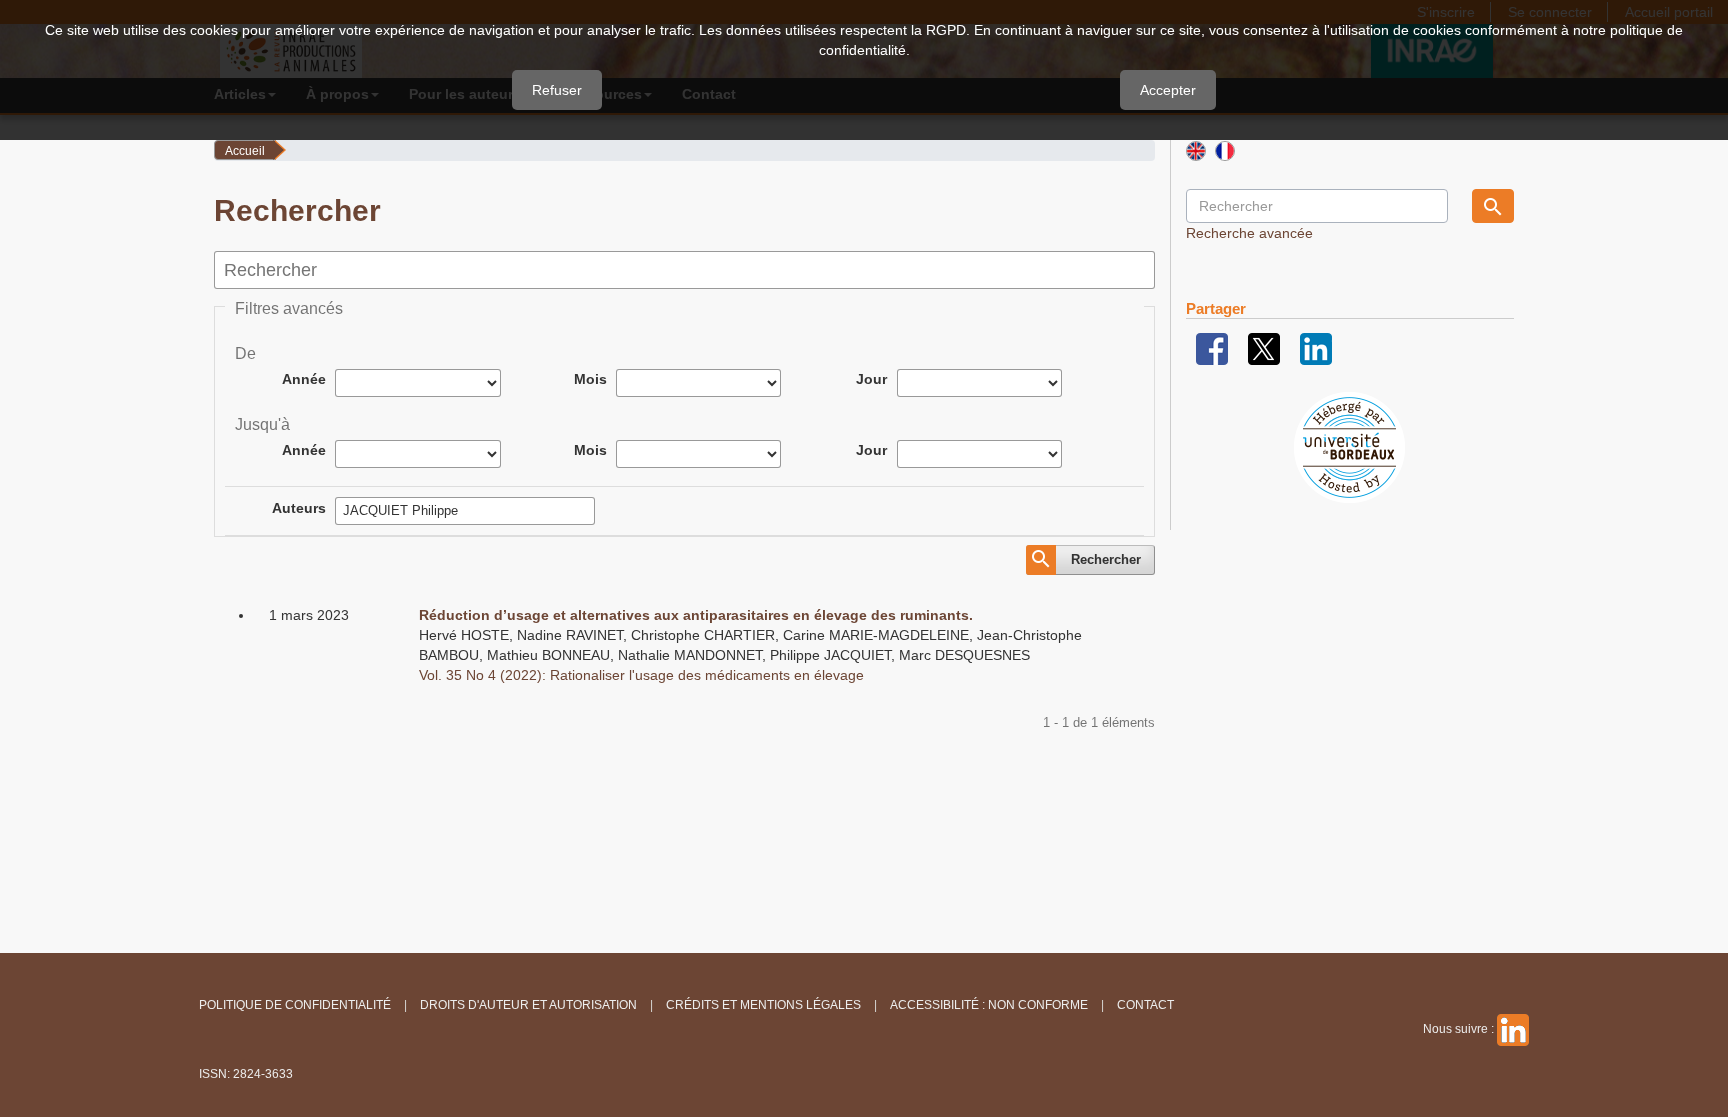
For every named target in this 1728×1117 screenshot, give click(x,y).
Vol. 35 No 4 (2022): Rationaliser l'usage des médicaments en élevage (641, 675)
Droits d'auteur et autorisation (528, 1005)
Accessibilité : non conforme (989, 1005)
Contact (1145, 1005)
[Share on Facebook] (1212, 348)
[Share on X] (1264, 348)
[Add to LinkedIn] (1316, 348)
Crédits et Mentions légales (763, 1005)
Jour (871, 379)
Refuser (557, 90)
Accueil (245, 151)
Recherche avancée (1249, 233)
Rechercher (1106, 559)
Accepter (1168, 90)
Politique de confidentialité (295, 1005)
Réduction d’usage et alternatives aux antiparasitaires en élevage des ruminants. (696, 615)
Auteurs (299, 508)
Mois (590, 379)
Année (304, 379)
